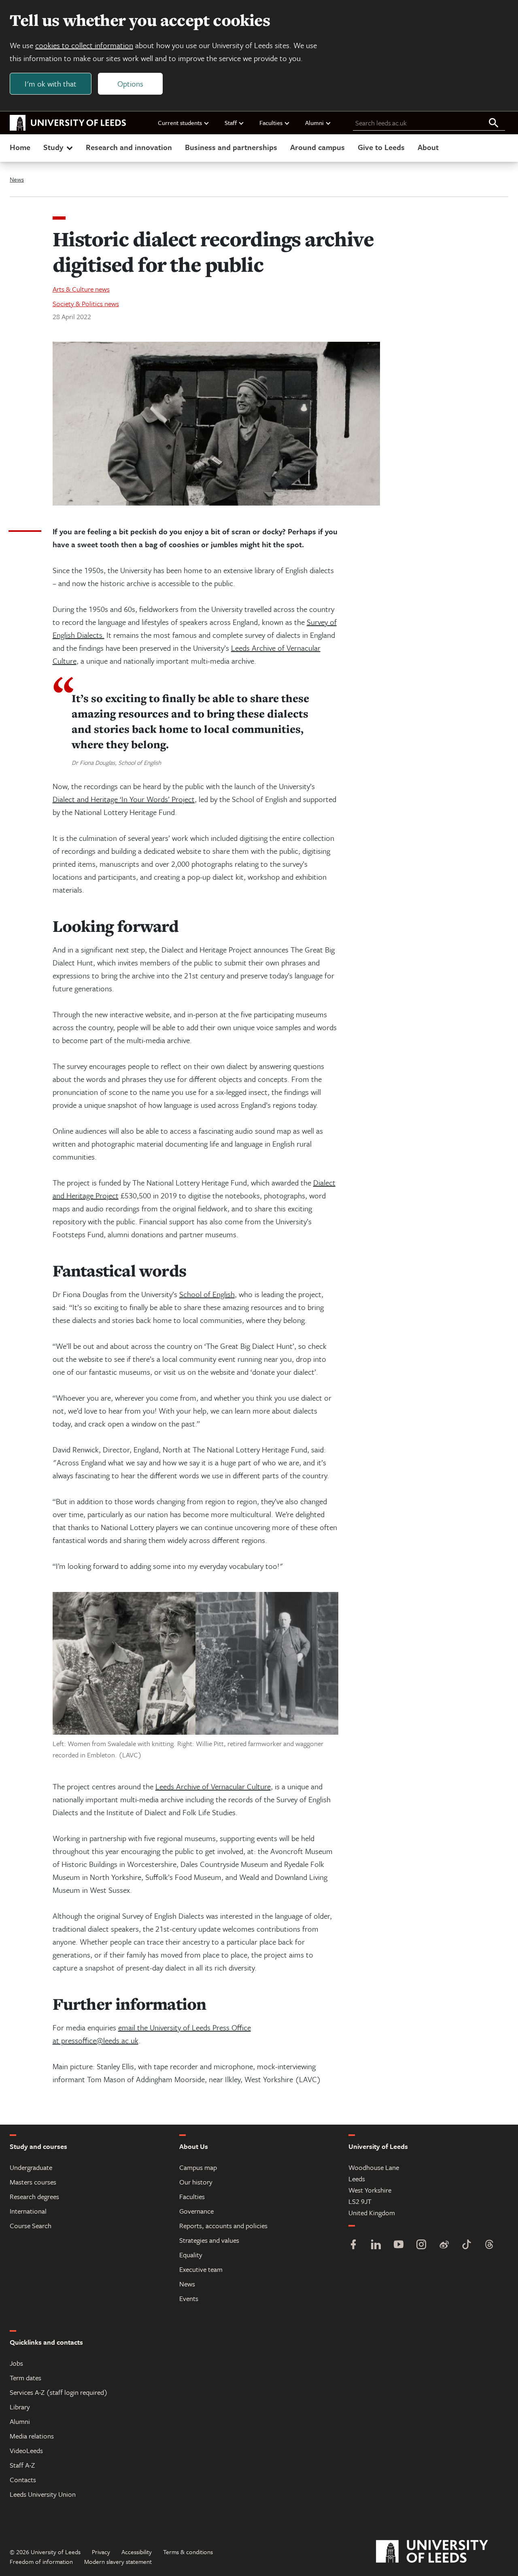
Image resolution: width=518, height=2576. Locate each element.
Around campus (317, 147)
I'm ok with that (51, 84)
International (28, 2211)
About (428, 147)
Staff (231, 123)
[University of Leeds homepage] (68, 123)
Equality (191, 2255)
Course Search (31, 2226)
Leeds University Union (43, 2494)
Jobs (16, 2363)
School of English (207, 1294)
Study (53, 147)
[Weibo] (444, 2245)
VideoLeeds (26, 2450)
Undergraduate (31, 2167)
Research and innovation (129, 147)
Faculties (271, 123)
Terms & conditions (188, 2552)
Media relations (32, 2436)
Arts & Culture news (81, 289)
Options (130, 84)
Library (20, 2407)
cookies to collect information (84, 45)
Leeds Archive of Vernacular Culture (213, 1786)
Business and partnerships (231, 147)
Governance (196, 2211)
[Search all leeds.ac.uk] (494, 123)
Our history (196, 2182)
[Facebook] (353, 2245)
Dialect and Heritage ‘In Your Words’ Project (124, 799)
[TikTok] (467, 2245)
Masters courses (33, 2182)
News (17, 179)
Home (20, 147)
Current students (180, 123)
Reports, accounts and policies (223, 2226)
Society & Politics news (86, 304)
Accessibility (137, 2552)
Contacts (23, 2480)
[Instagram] (421, 2245)
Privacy (101, 2552)
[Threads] (489, 2245)
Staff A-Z (22, 2465)
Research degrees (34, 2196)
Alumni (314, 123)
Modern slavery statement (118, 2561)
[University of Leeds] (442, 2552)
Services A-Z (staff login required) (59, 2392)
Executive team (201, 2269)
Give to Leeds (381, 147)
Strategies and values (209, 2240)
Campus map (198, 2167)
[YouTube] (399, 2245)
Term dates (25, 2378)
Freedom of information (41, 2561)
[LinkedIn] (376, 2245)
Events (189, 2298)
